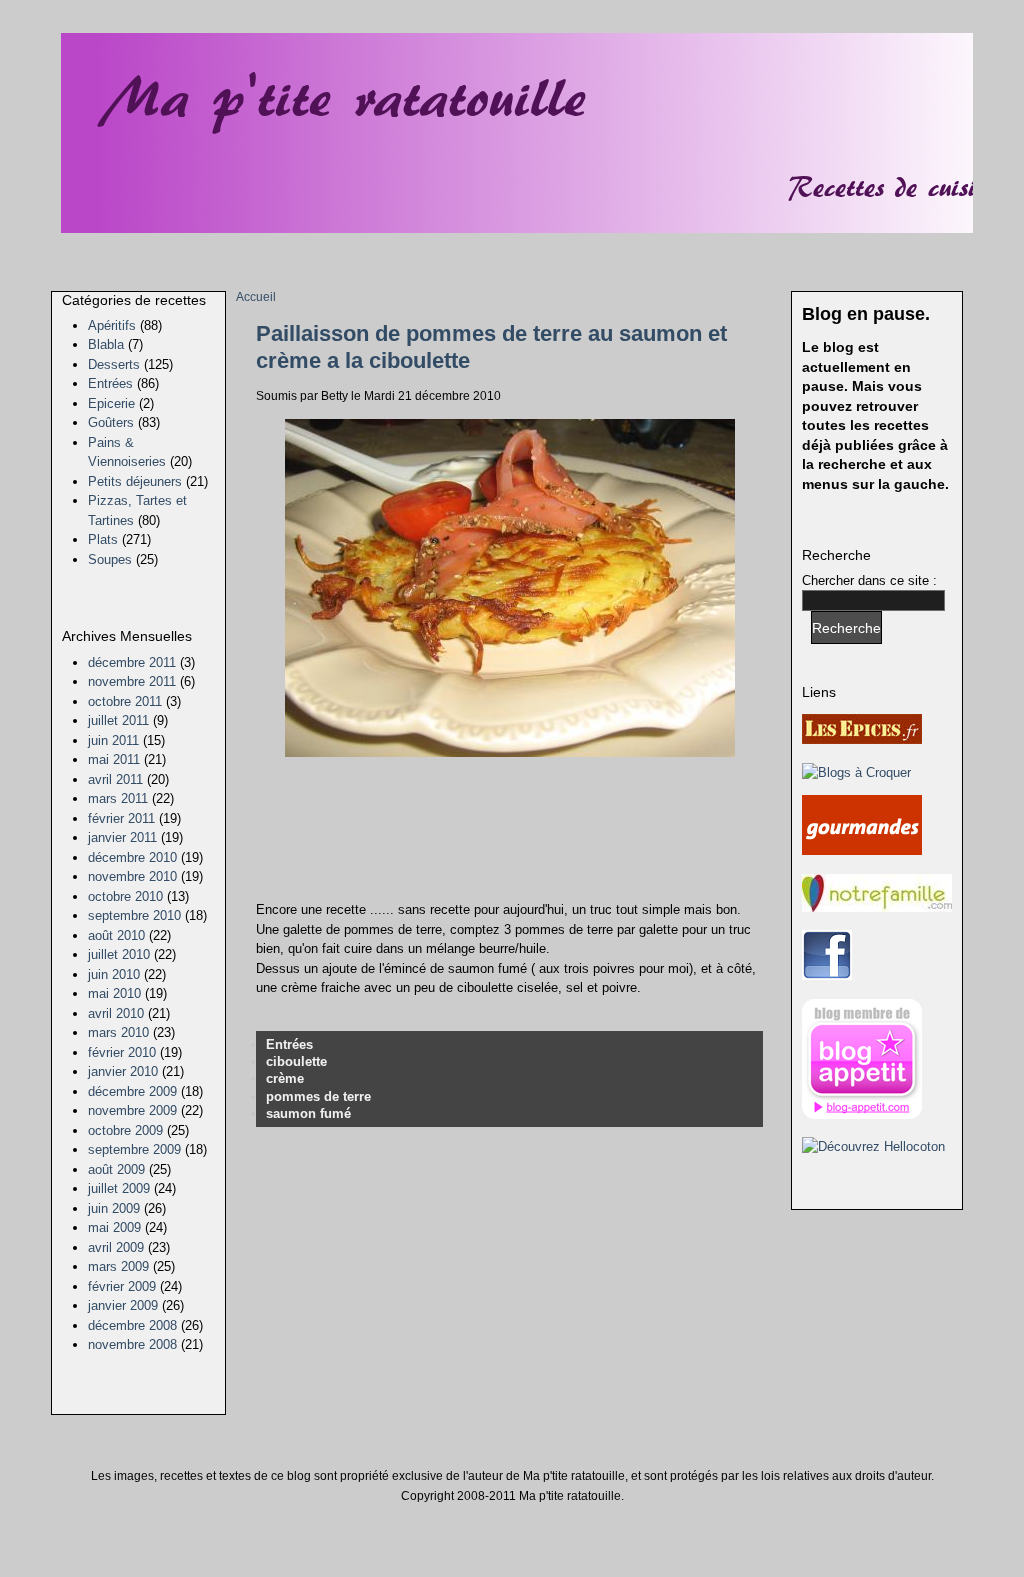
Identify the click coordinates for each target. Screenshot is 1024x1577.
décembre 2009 (132, 1091)
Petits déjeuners (135, 481)
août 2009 (116, 1169)
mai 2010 (114, 993)
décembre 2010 (132, 857)
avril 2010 (116, 1013)
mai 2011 (114, 759)
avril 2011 (115, 779)
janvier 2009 (123, 1305)
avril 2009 (116, 1247)
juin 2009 (114, 1208)
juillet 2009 (119, 1188)
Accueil (256, 296)
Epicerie (111, 403)
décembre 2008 (132, 1325)
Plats (103, 539)
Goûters (111, 422)
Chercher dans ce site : (869, 580)
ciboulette (296, 1061)
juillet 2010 (119, 954)
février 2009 (122, 1286)
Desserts (114, 364)
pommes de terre (318, 1096)
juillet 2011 (118, 720)
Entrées (110, 383)
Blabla (106, 344)
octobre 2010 (125, 896)
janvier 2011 (122, 837)
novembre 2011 (132, 681)
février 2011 (121, 818)
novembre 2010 (132, 876)
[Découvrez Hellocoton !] (873, 1146)
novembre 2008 (132, 1344)
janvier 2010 (123, 1071)
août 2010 (116, 935)
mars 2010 (118, 1032)
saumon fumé (308, 1113)
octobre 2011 (125, 701)
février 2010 (122, 1052)
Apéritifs (112, 325)
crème (285, 1078)
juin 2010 (114, 974)
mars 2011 (118, 798)
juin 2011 (113, 740)
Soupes (110, 559)
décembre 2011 (132, 662)
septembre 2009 (134, 1149)
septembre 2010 (134, 915)
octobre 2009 (125, 1130)
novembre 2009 (132, 1110)
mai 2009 (114, 1227)
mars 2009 (118, 1266)
